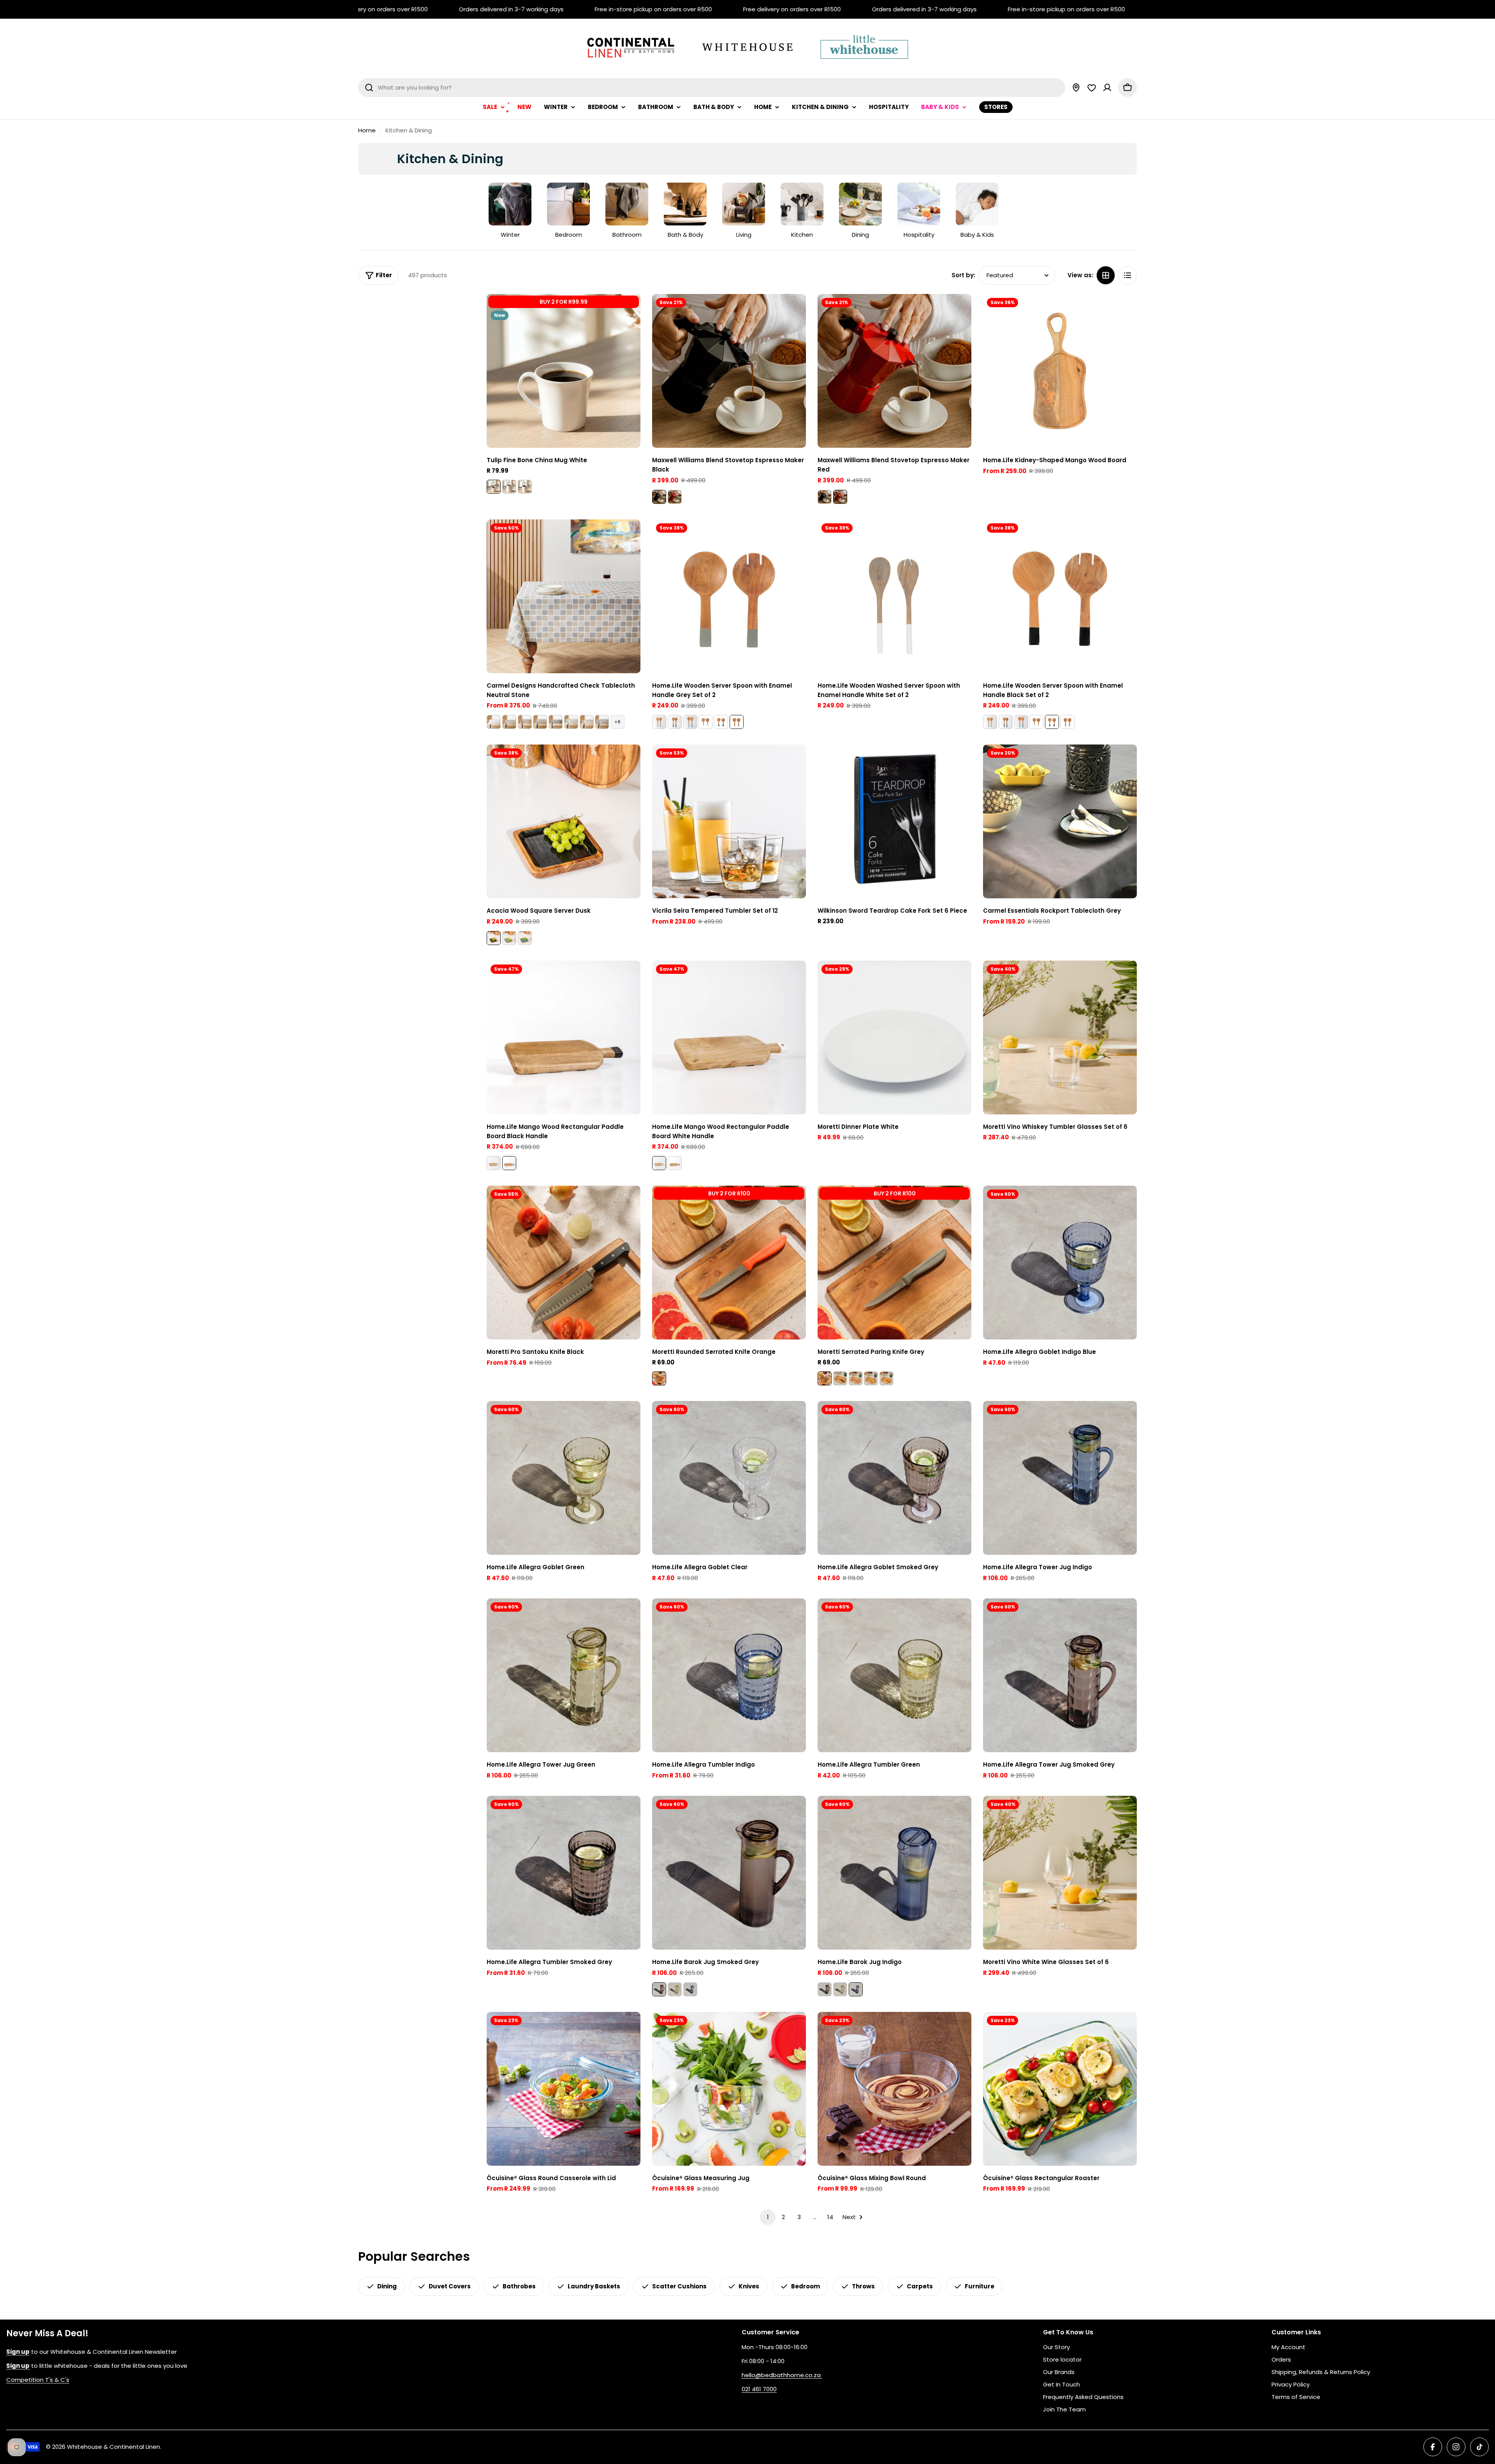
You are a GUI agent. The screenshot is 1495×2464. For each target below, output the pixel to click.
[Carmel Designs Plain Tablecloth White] (494, 722)
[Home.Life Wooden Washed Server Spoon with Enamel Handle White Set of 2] (894, 596)
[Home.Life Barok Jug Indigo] (690, 1989)
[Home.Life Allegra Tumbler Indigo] (729, 1675)
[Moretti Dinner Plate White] (894, 1038)
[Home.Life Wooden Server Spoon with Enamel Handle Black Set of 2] (721, 722)
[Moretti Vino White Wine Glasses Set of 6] (1060, 1873)
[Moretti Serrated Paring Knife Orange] (886, 1378)
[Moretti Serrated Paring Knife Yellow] (871, 1378)
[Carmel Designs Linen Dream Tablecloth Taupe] (525, 722)
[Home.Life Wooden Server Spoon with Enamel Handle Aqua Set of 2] (659, 722)
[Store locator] (1076, 88)
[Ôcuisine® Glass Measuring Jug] (729, 2089)
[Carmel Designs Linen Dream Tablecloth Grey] (556, 722)
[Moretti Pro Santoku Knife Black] (564, 1263)
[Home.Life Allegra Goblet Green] (564, 1478)
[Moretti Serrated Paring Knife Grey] (894, 1263)
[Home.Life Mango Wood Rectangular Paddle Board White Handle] (494, 1163)
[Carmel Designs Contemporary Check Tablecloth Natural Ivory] (587, 722)
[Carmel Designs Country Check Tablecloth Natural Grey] (509, 722)
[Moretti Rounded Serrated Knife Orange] (729, 1263)
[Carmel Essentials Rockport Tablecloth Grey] (1060, 821)
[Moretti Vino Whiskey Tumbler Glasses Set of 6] (1060, 1038)
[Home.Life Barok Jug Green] (675, 1989)
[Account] (1107, 88)
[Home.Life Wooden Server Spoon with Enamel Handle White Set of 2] (705, 722)
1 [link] (768, 2217)
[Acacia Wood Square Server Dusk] (564, 821)
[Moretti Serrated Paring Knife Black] (840, 1378)
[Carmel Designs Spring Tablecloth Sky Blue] (602, 722)
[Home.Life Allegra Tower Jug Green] (564, 1675)
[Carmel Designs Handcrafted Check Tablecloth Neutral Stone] (564, 596)
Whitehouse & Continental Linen (113, 2447)
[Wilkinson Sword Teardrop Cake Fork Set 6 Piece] (894, 821)
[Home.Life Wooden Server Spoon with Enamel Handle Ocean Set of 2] (690, 722)
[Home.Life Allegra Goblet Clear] (729, 1478)
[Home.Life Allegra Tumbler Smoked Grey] (564, 1873)
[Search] (369, 88)
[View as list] (1127, 275)
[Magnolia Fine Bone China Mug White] (525, 487)
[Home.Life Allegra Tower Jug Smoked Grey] (1060, 1675)
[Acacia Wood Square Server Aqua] (525, 938)
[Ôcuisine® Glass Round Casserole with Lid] (564, 2089)
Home (367, 130)
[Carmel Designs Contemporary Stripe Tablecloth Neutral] (540, 722)
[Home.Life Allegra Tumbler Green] (894, 1675)
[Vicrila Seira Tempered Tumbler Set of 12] (729, 821)
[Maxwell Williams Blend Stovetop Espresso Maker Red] (675, 497)
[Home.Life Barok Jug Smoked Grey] (729, 1873)
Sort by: (963, 275)
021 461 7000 (759, 2389)
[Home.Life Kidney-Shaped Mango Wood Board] (1060, 371)
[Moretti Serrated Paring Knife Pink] (856, 1378)
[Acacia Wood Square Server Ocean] (509, 938)
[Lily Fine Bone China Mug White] (509, 487)
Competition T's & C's (38, 2380)
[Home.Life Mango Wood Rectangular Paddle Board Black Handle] (564, 1038)
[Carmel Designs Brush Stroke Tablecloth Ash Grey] (571, 722)
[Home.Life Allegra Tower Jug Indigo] (1060, 1478)
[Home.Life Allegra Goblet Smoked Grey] (894, 1478)
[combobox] (712, 88)
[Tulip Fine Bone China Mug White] (564, 371)
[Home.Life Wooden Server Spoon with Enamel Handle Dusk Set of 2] (675, 722)
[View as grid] (1106, 275)
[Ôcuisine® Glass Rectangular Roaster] (1060, 2089)
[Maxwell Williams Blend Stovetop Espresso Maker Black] (729, 371)
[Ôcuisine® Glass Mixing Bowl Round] (894, 2089)
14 (830, 2217)
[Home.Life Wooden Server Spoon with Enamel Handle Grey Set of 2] (729, 596)
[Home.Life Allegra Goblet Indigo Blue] (1060, 1263)
